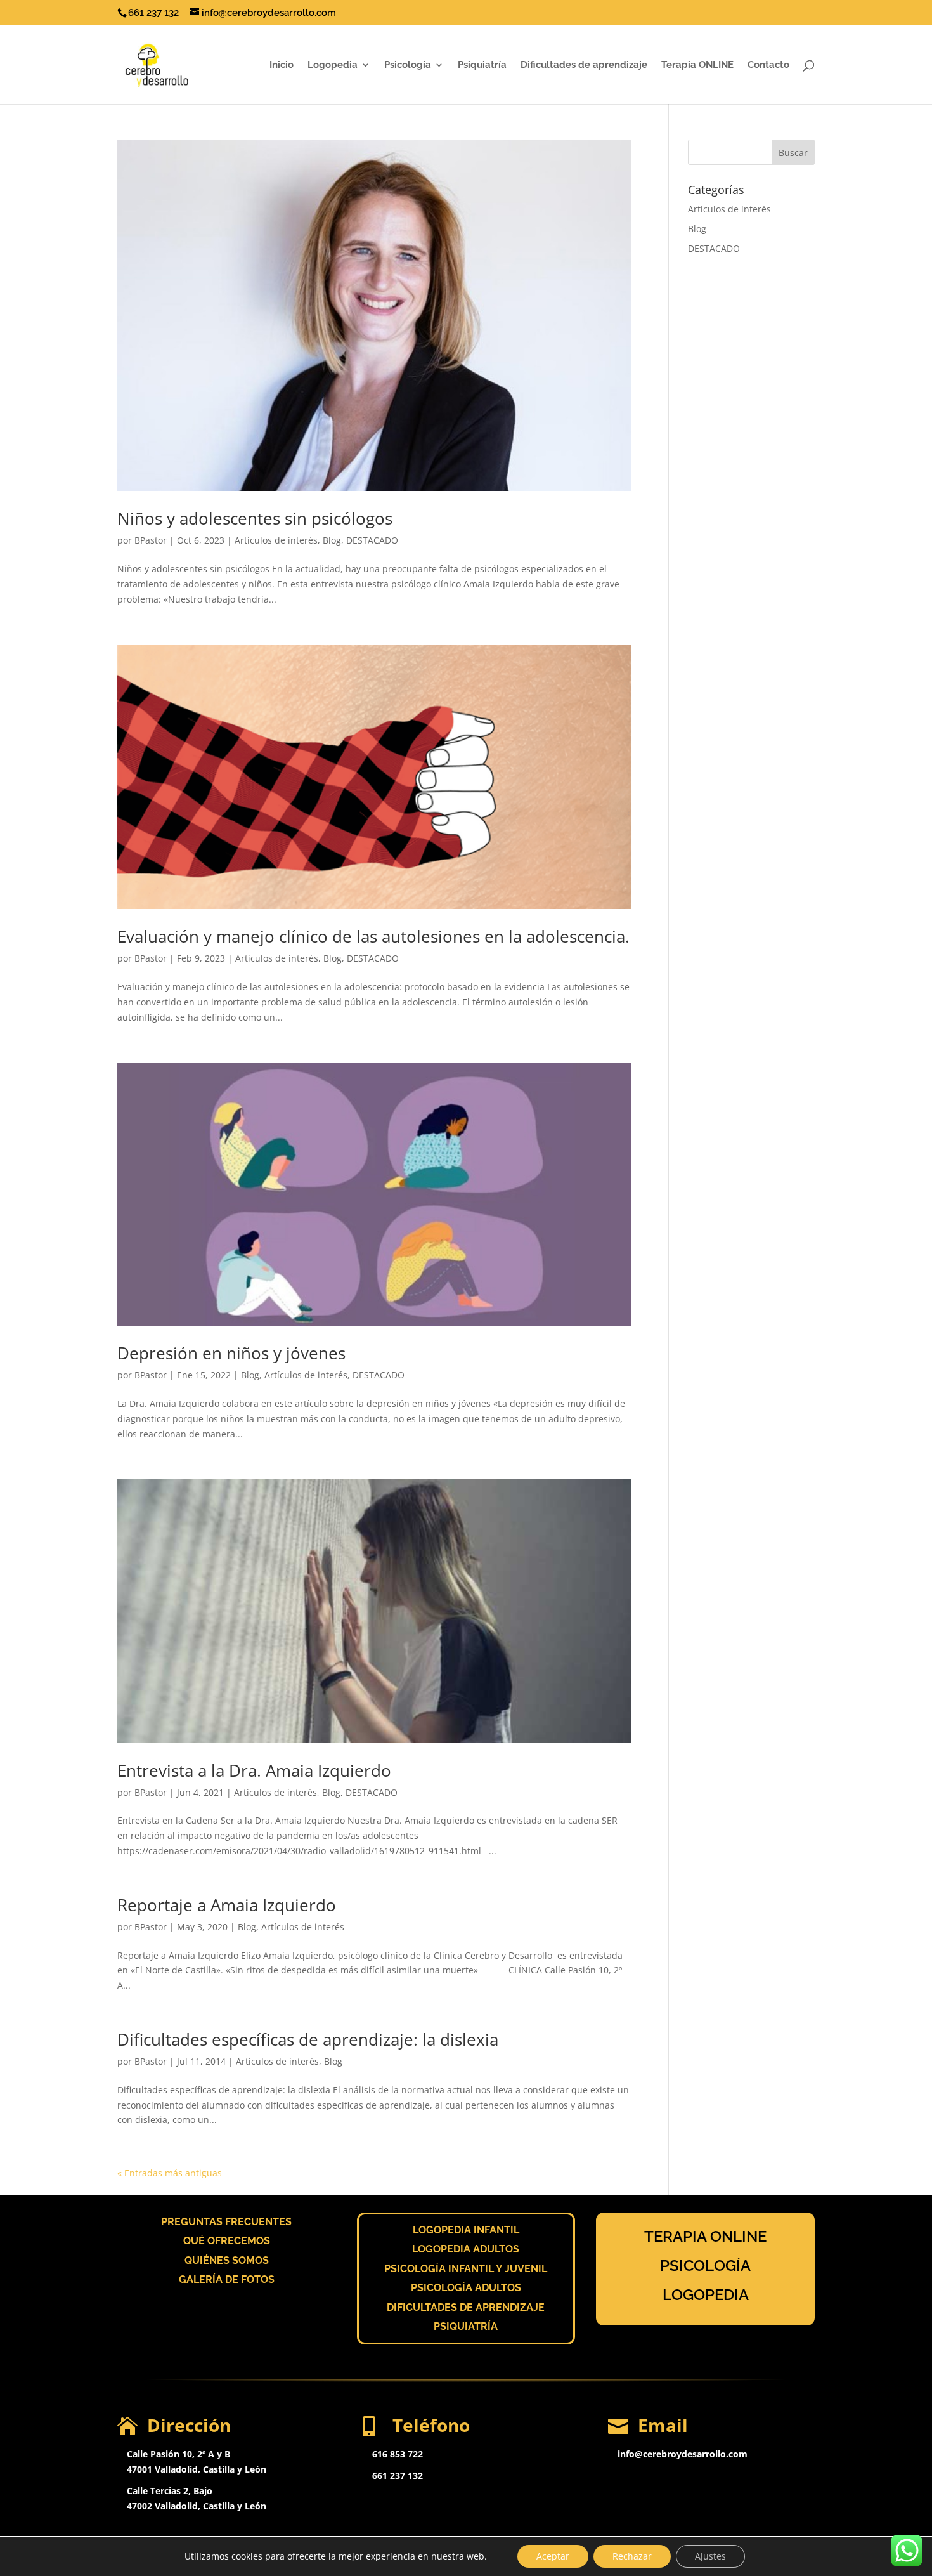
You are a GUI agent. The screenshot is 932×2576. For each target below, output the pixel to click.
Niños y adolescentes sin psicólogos (255, 518)
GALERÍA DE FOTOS (227, 2279)
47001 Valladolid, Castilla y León (197, 2469)
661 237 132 (398, 2475)
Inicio (282, 65)
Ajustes (710, 2556)
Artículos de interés (276, 540)
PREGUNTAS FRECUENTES (226, 2222)
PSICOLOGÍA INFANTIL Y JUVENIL (466, 2269)
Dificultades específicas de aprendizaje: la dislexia (308, 2039)
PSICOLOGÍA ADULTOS (466, 2288)
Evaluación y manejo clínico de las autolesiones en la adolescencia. (373, 936)
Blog (332, 540)
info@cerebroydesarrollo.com (683, 2454)
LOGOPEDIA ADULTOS (466, 2249)
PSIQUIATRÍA (466, 2326)
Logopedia (333, 65)
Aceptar (553, 2556)
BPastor (151, 540)
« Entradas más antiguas (170, 2173)
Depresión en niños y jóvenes (231, 1353)
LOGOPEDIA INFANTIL (466, 2230)
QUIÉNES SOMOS (227, 2260)
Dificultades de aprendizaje (584, 65)
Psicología (408, 65)
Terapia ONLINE (697, 65)
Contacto (768, 65)
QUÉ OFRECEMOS (227, 2241)
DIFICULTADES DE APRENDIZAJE (466, 2307)
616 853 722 (398, 2454)
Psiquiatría (482, 65)
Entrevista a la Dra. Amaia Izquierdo (254, 1770)
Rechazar (632, 2556)
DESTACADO (372, 540)
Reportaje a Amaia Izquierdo (227, 1905)
